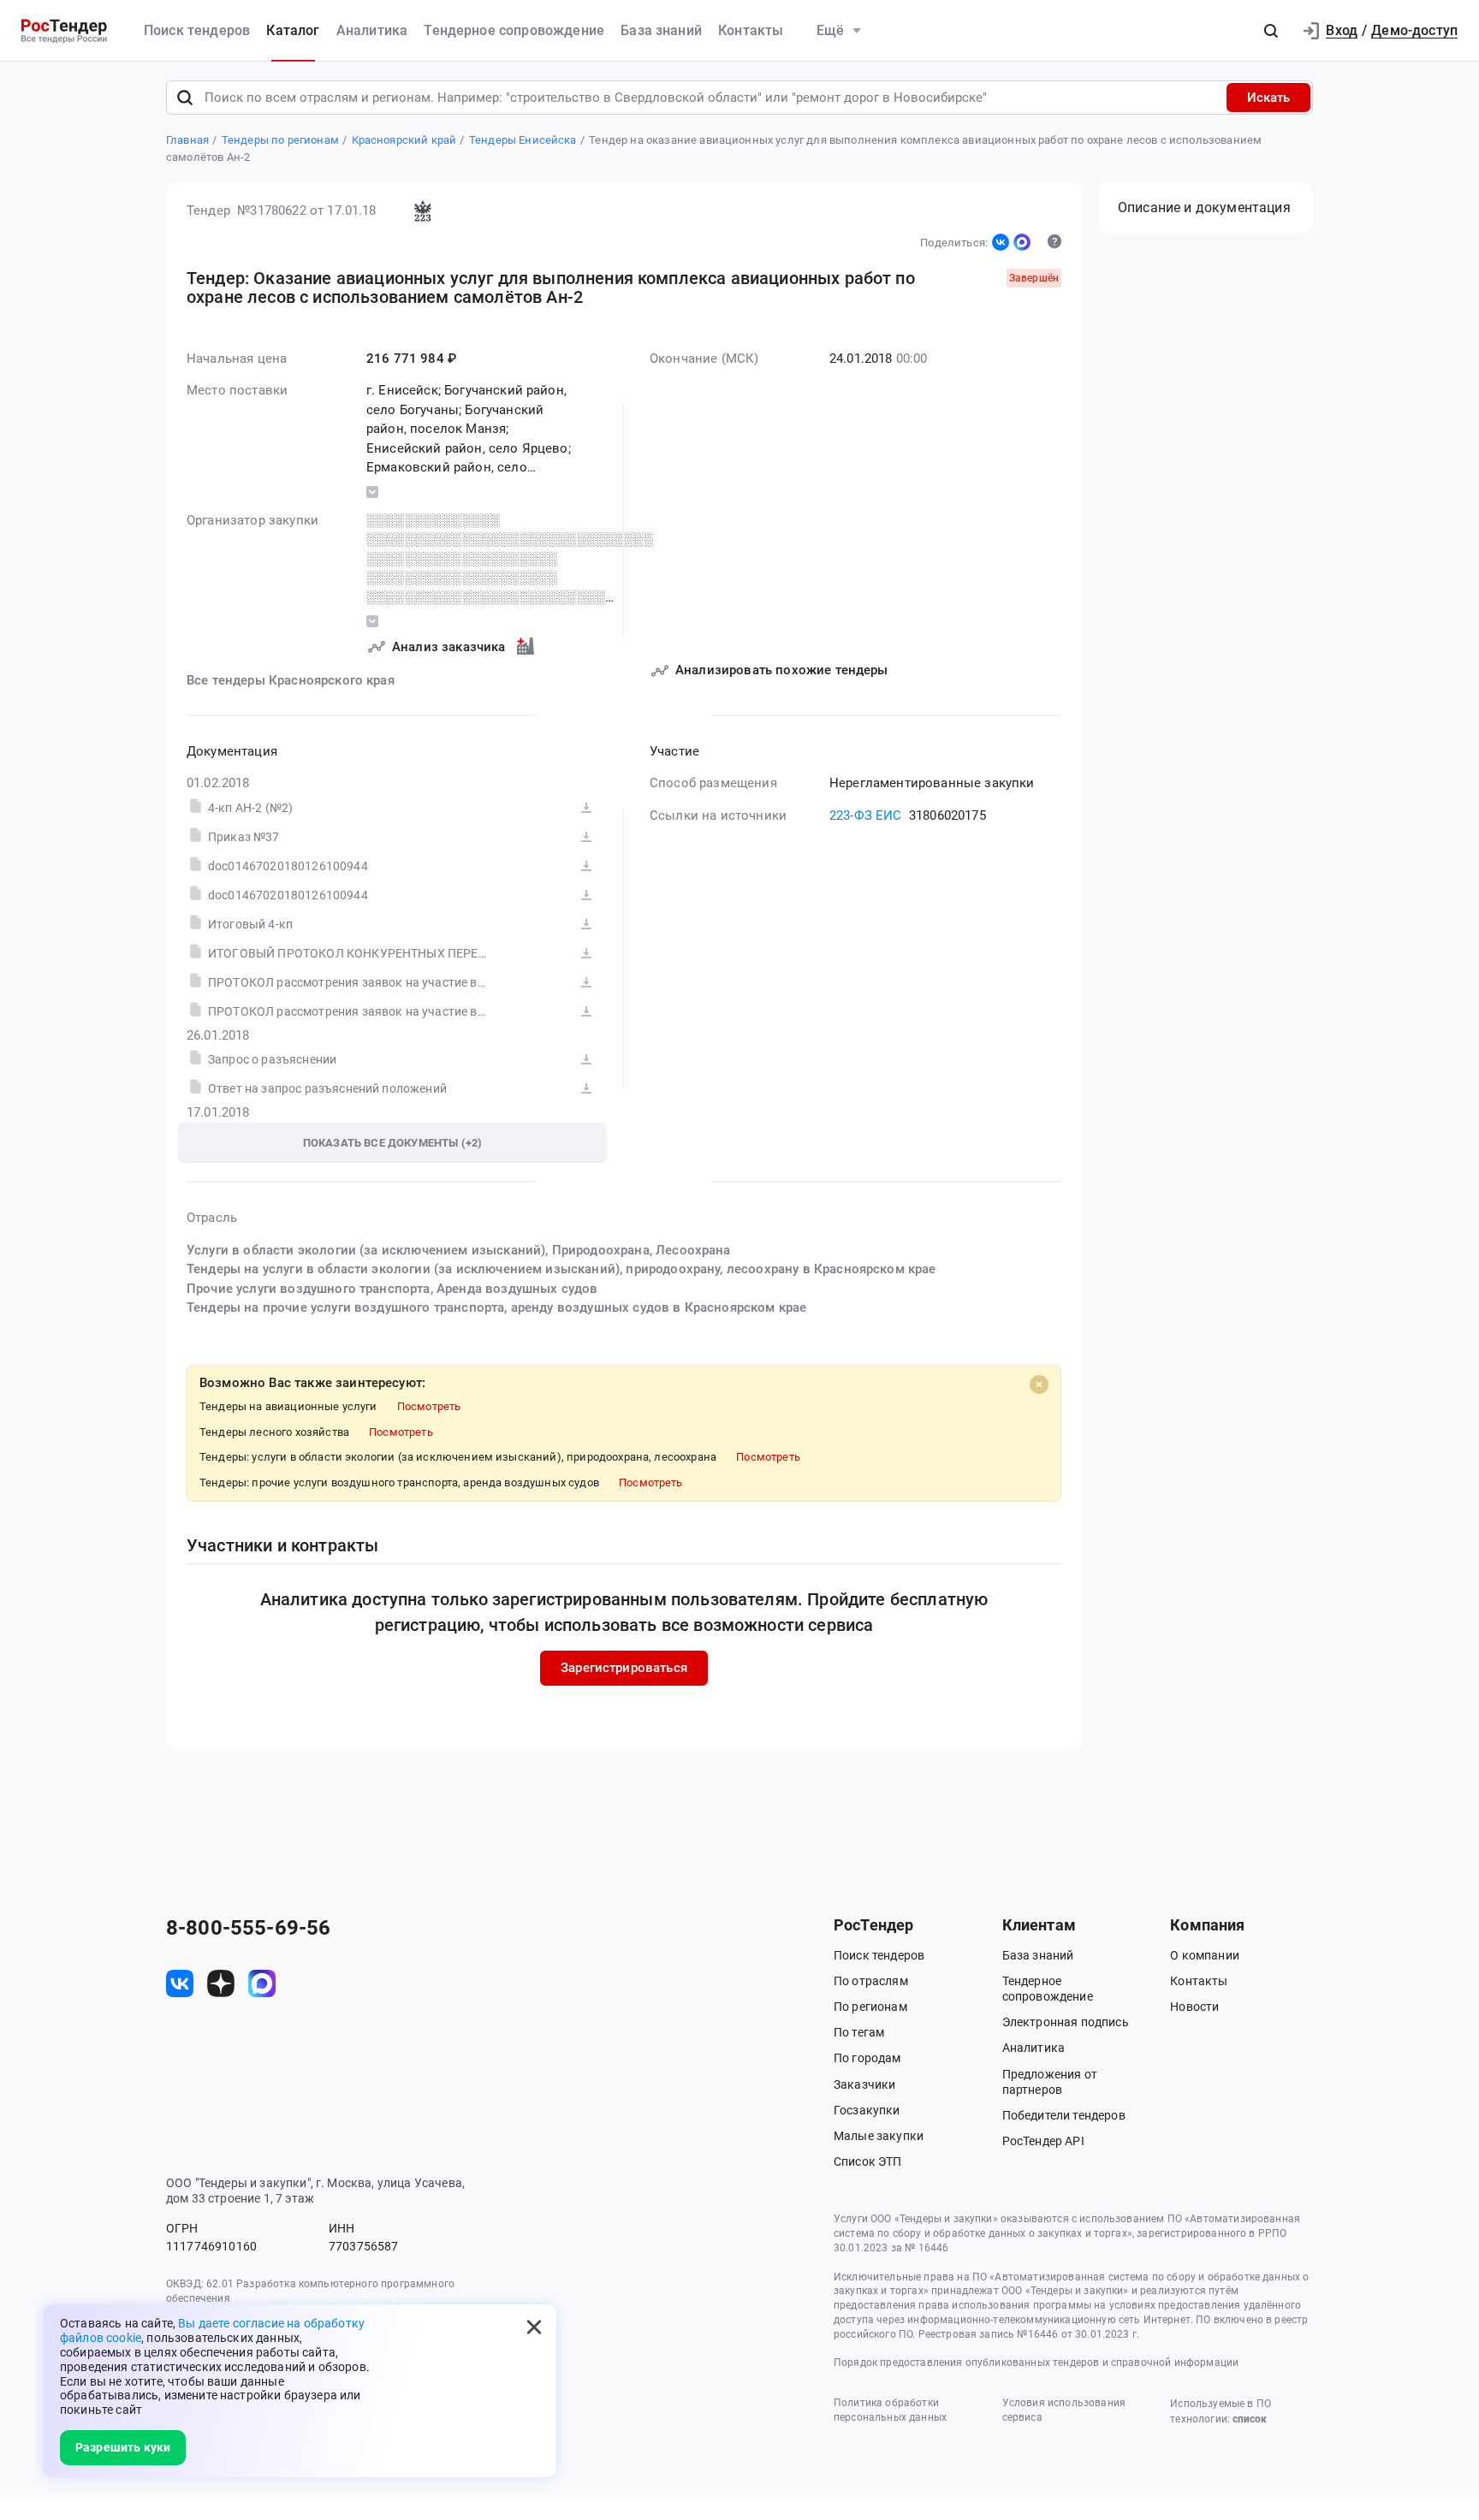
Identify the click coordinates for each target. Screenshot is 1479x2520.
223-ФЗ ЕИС (866, 815)
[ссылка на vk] (180, 1983)
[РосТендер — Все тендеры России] (64, 31)
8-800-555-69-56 (248, 1928)
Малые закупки (879, 2136)
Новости (1194, 2007)
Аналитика (372, 30)
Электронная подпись (1066, 2022)
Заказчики (864, 2084)
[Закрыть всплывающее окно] (534, 2327)
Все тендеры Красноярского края (291, 680)
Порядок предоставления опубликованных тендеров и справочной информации (1036, 2363)
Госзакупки (867, 2110)
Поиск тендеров (197, 30)
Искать (1268, 98)
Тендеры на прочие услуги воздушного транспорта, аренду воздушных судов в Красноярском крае (496, 1307)
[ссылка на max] (262, 1983)
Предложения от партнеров (1050, 2082)
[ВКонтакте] (1001, 242)
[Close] (1039, 1385)
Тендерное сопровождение (514, 30)
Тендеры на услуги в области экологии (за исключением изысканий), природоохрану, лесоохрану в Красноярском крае (561, 1269)
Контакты (751, 30)
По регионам (870, 2007)
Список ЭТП (868, 2161)
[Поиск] (185, 98)
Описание (1204, 208)
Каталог (293, 30)
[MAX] (1022, 242)
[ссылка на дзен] (221, 1983)
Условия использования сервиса (1064, 2410)
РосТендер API (1043, 2141)
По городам (867, 2058)
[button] (1271, 31)
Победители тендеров (1064, 2115)
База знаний (661, 30)
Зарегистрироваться (624, 1668)
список (1250, 2419)
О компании (1205, 1955)
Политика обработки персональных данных (890, 2410)
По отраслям (871, 1981)
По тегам (859, 2032)
